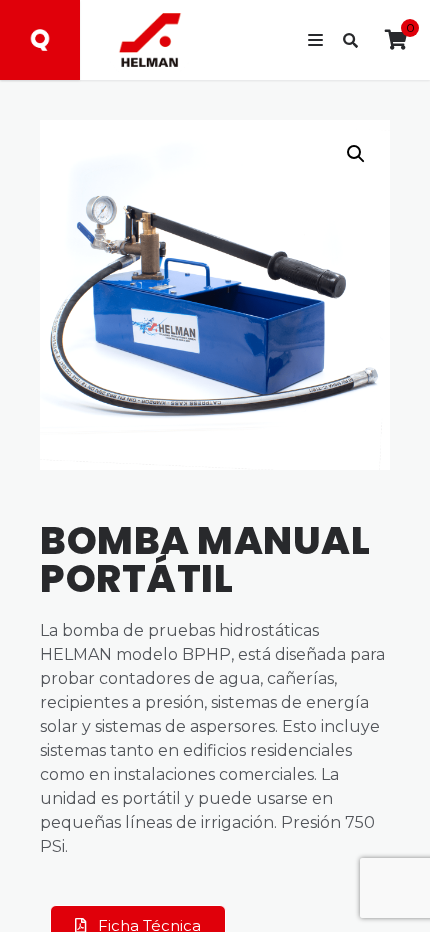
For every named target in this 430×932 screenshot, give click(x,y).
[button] (356, 154)
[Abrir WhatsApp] (380, 881)
